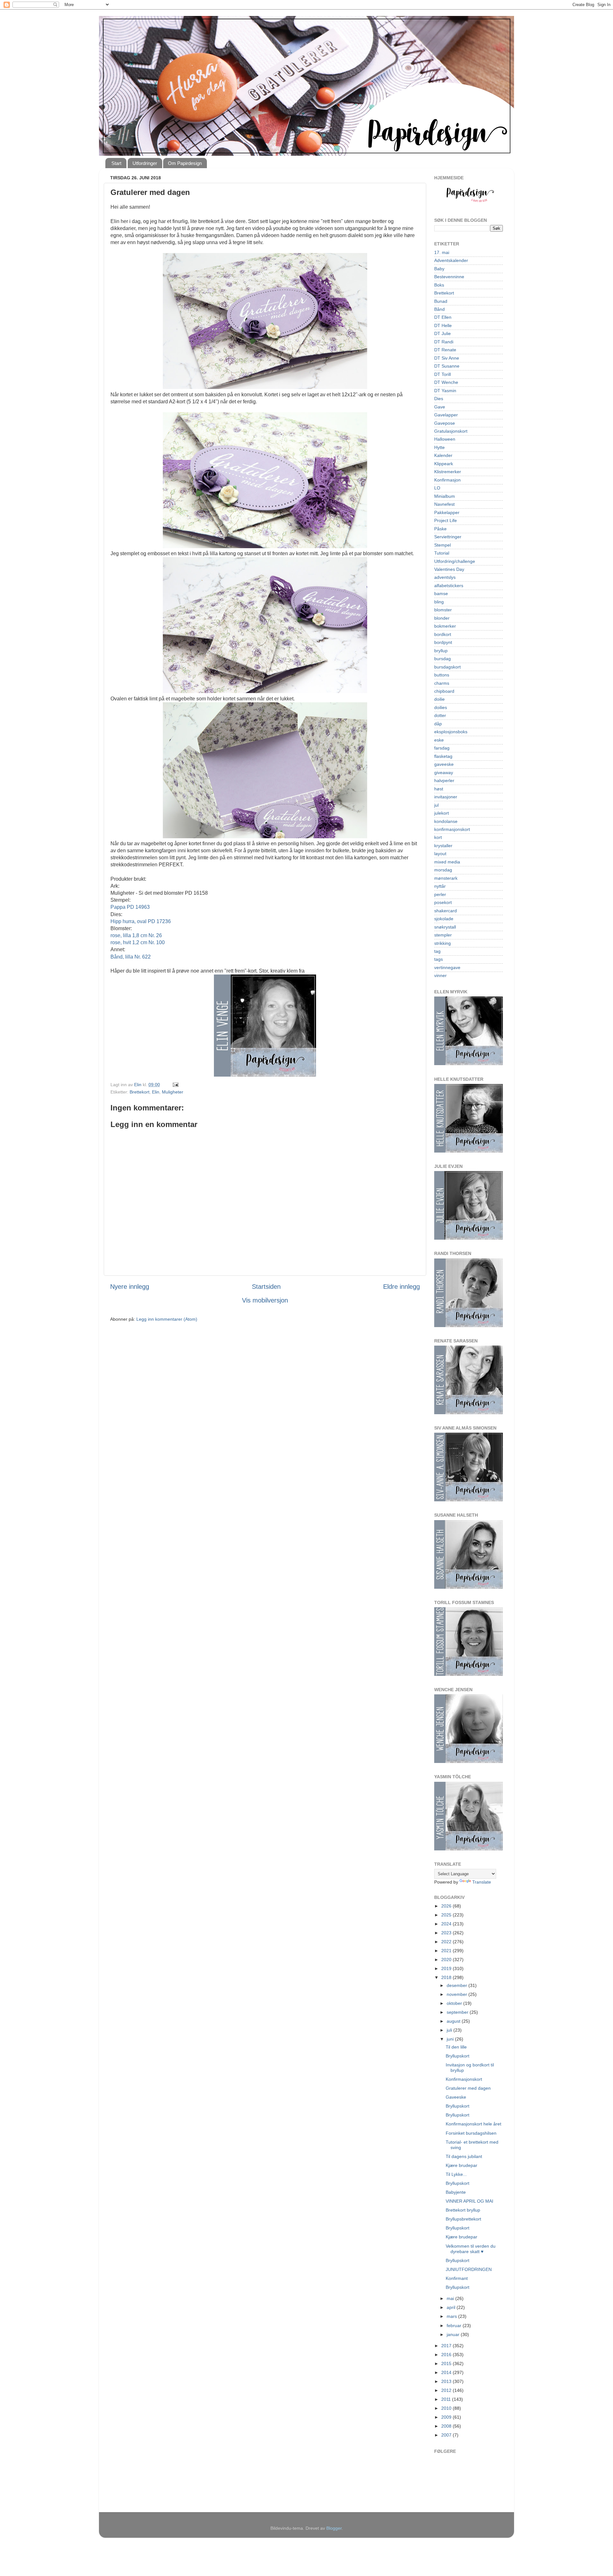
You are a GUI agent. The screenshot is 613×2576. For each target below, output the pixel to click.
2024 (447, 1924)
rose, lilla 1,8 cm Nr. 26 (136, 935)
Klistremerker (448, 472)
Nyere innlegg (130, 1287)
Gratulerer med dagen (468, 2088)
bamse (441, 594)
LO (437, 488)
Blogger (334, 2528)
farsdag (442, 748)
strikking (443, 943)
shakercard (446, 911)
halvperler (444, 780)
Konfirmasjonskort (464, 2079)
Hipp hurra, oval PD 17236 (141, 921)
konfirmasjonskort (452, 829)
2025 (447, 1915)
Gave (440, 407)
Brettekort (140, 1092)
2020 (447, 1960)
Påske (440, 529)
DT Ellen (443, 317)
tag (437, 951)
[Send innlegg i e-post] (175, 1085)
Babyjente (456, 2192)
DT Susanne (447, 366)
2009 (447, 2417)
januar (454, 2334)
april (452, 2307)
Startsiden (266, 1287)
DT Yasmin (445, 391)
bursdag (443, 659)
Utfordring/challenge (455, 561)
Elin (156, 1092)
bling (439, 602)
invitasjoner (446, 797)
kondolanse (446, 821)
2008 (447, 2426)
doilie (439, 699)
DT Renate (445, 350)
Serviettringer (448, 537)
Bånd (439, 309)
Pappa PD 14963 (130, 907)
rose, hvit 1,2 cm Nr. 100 (138, 942)
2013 (447, 2381)
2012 (447, 2390)
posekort (443, 902)
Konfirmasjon (447, 480)
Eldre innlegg (401, 1287)
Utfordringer (145, 163)
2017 (447, 2346)
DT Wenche (446, 382)
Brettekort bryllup (463, 2210)
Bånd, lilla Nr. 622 (131, 957)
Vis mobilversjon (265, 1300)
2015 (447, 2363)
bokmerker (445, 626)
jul (436, 805)
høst (439, 789)
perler (440, 894)
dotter (440, 715)
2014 (447, 2372)
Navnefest (444, 504)
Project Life (446, 520)
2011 (447, 2399)
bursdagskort (447, 667)
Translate (482, 1882)
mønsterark (446, 878)
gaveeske (444, 764)
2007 (447, 2435)
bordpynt (443, 642)
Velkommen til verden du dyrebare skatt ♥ (471, 2249)
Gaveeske (456, 2097)
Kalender (443, 455)
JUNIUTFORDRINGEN (469, 2269)
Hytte (439, 447)
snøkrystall (445, 927)
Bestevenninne (449, 277)
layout (440, 854)
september (458, 2012)
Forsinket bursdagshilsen (471, 2133)
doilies (441, 707)
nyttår (440, 886)
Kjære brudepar (462, 2165)
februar (455, 2326)
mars (452, 2316)
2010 (447, 2408)
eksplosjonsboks (451, 732)
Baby (439, 269)
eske (439, 740)
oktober (455, 2003)
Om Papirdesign (185, 163)
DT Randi (444, 342)
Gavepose (445, 423)
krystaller (443, 846)
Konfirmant (457, 2278)
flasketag (443, 756)
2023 (447, 1933)
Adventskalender (451, 260)
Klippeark (444, 464)
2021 (447, 1951)
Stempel (443, 545)
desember (458, 1985)
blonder (442, 618)
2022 (447, 1942)
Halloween (445, 439)
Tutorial (442, 553)
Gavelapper (446, 415)
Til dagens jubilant (464, 2156)
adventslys (445, 577)
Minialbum (445, 496)
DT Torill (443, 374)
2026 (447, 1906)
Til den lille (456, 2047)
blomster (443, 610)
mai (451, 2298)
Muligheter (173, 1092)
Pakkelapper (447, 512)
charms (442, 683)
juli (450, 2030)
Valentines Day (449, 569)
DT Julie (443, 333)
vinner (440, 975)
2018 (447, 1977)
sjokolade (444, 919)
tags (439, 959)
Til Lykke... (456, 2174)
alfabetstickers (449, 586)
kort (438, 837)
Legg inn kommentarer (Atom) (167, 1319)
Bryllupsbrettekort (463, 2219)
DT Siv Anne (447, 358)
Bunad (441, 301)
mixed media (447, 862)
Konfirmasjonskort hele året (473, 2124)
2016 (447, 2355)
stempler (443, 935)
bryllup (441, 651)
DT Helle (443, 325)
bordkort (443, 634)
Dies (439, 399)
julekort (442, 813)
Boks (439, 285)
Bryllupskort (458, 2056)
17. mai (442, 252)
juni (451, 2039)
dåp (438, 724)
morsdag (443, 870)
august (454, 2021)
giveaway (444, 773)
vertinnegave (447, 967)
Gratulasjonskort (451, 431)
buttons (442, 675)
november (458, 1994)
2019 (447, 1968)
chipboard (444, 691)
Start (116, 163)
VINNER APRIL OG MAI (469, 2201)
